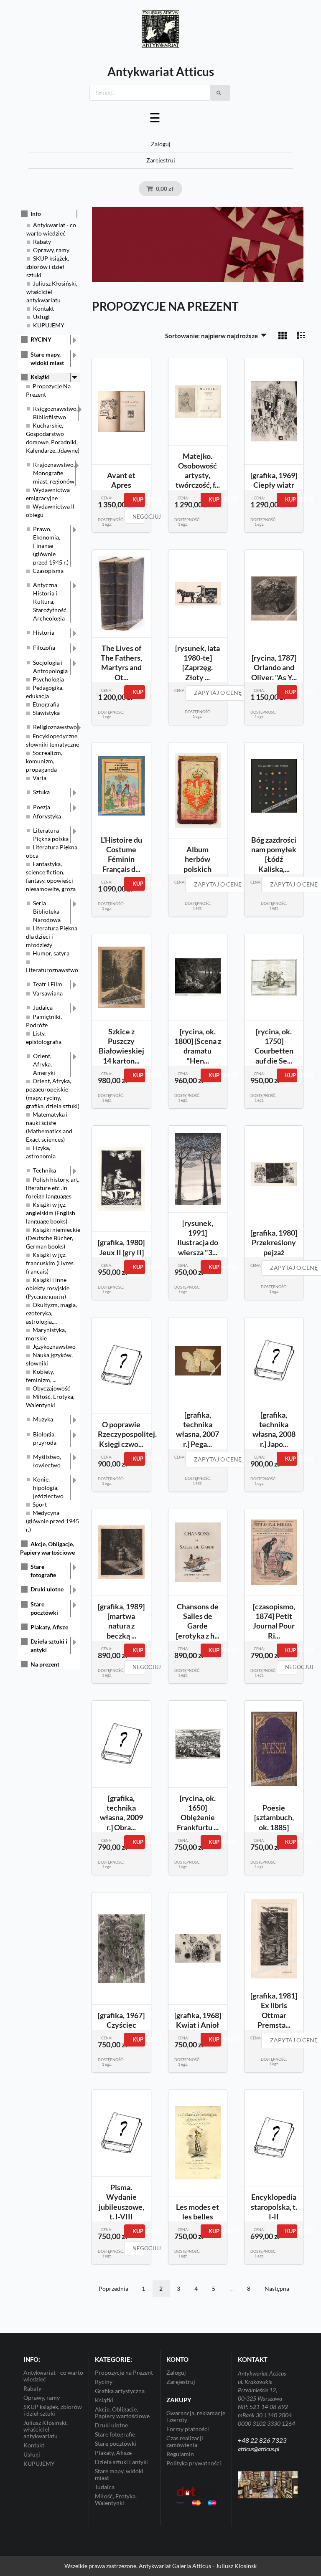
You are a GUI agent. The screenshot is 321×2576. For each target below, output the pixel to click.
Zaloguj (161, 144)
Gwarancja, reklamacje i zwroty (196, 2416)
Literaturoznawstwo (52, 970)
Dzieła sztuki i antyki (49, 1645)
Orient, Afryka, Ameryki (44, 1064)
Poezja (42, 807)
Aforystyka (47, 816)
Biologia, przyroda (45, 1438)
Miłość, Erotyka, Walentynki (116, 2499)
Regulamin (180, 2454)
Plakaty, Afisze (49, 1627)
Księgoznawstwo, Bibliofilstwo (55, 413)
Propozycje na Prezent (124, 2373)
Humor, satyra (51, 953)
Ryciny (104, 2382)
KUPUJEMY (49, 325)
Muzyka (43, 1419)
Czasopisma (48, 571)
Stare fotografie (43, 1571)
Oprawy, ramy (51, 250)
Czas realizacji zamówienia (185, 2441)
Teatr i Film (48, 984)
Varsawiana (48, 993)
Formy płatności (188, 2429)
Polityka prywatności (194, 2463)
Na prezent (45, 1664)
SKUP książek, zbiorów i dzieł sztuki (48, 267)
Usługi (41, 317)
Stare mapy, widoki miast (47, 358)
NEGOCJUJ (139, 517)
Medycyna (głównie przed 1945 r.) (52, 1521)
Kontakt (43, 308)
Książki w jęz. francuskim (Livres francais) (50, 1263)
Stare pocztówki (44, 1608)
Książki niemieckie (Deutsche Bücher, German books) (53, 1238)
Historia (44, 632)
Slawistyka (46, 713)
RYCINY (41, 339)
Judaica (43, 1007)
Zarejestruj (161, 160)
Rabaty (42, 242)
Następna (277, 2289)
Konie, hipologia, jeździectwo (48, 1488)
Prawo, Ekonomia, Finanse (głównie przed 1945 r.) (51, 546)
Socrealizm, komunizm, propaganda (44, 761)
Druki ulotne (47, 1589)
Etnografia (46, 704)
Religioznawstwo (55, 727)
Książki (40, 377)
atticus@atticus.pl (259, 2449)
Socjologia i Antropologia (50, 667)
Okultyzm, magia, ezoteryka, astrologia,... (51, 1313)
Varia (39, 778)
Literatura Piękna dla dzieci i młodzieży (52, 936)
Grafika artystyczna (120, 2391)
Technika (45, 1170)
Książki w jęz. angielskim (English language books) (51, 1213)
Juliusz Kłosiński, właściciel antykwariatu (52, 292)
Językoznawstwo (54, 1346)
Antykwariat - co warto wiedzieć (53, 2376)
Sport (40, 1504)
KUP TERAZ (139, 499)
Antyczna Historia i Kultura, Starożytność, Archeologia (50, 602)
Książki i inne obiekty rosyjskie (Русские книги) (48, 1288)
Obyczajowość (51, 1388)
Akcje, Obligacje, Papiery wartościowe (122, 2413)
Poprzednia (113, 2289)
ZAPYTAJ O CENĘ (218, 693)
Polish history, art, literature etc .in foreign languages (53, 1188)
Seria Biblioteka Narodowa (47, 911)
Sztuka (41, 792)
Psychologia (48, 679)
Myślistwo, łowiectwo (47, 1461)
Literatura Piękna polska (51, 835)
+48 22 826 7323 (262, 2440)
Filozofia (44, 647)
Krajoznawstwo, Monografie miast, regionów (54, 473)
